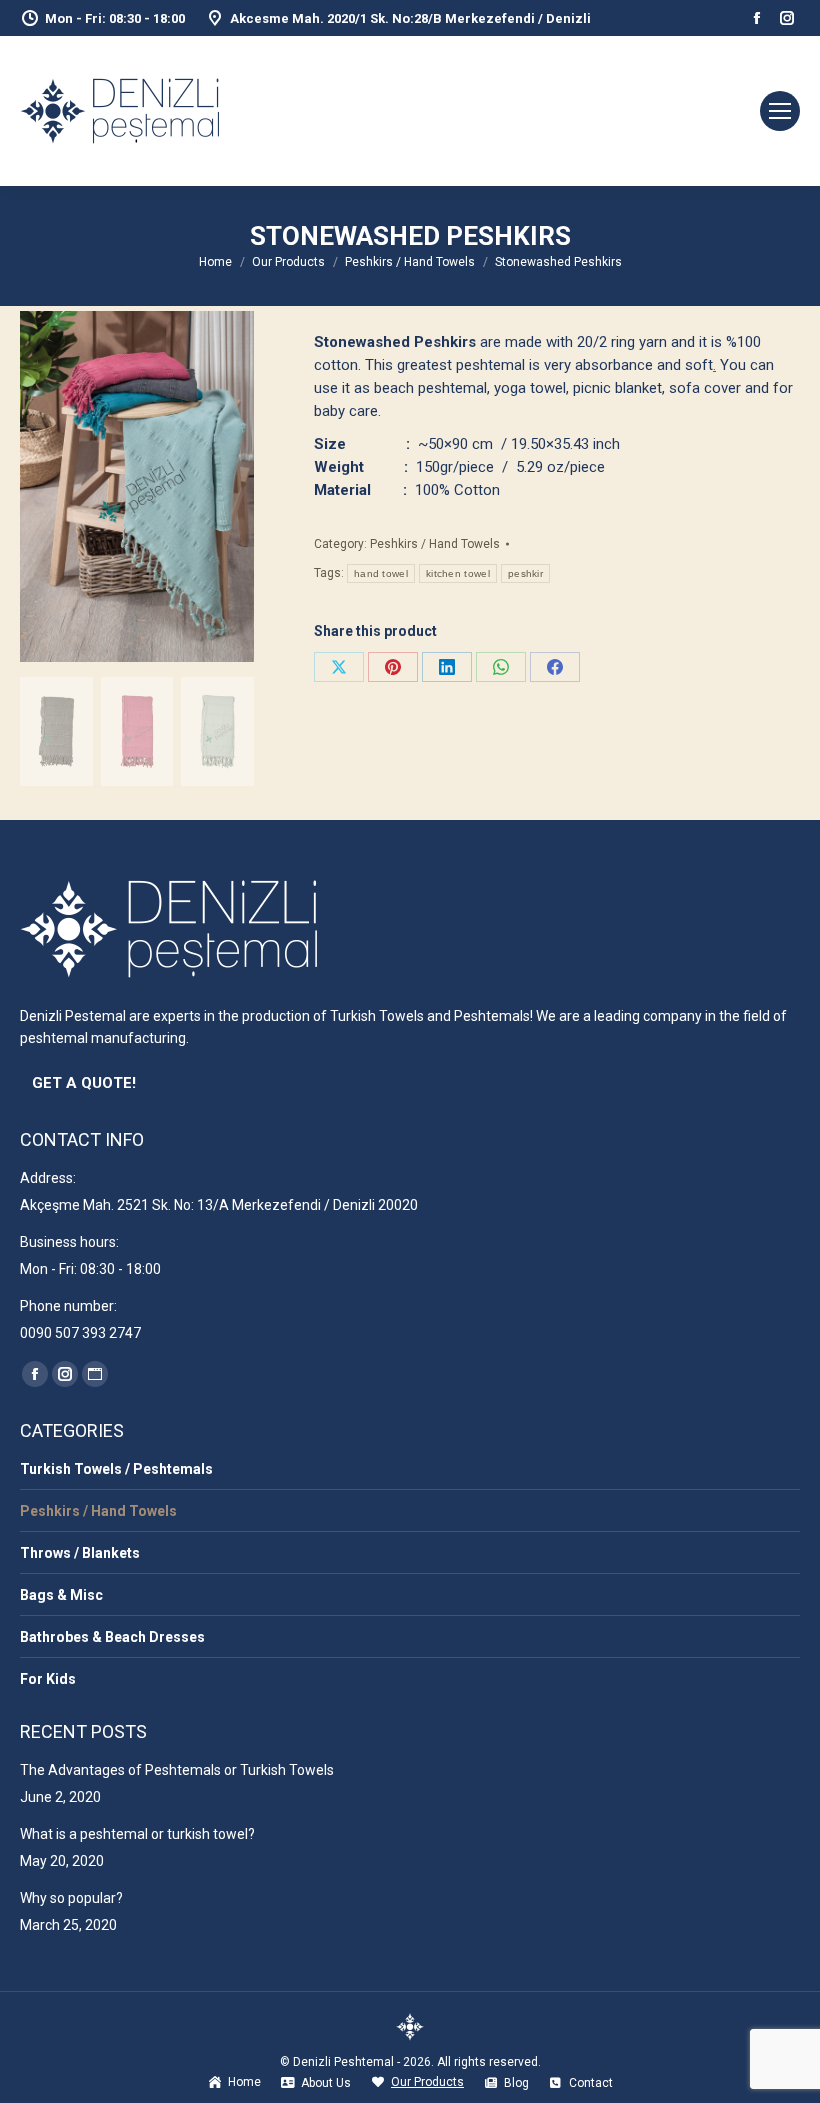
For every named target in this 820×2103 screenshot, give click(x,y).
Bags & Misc (61, 1595)
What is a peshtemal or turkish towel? (137, 1834)
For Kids (48, 1679)
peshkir (525, 573)
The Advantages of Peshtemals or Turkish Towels (177, 1770)
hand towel (381, 573)
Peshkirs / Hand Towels (435, 544)
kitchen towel (458, 573)
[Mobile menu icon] (780, 111)
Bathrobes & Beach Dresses (112, 1637)
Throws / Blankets (80, 1553)
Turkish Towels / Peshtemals (116, 1469)
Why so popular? (71, 1898)
